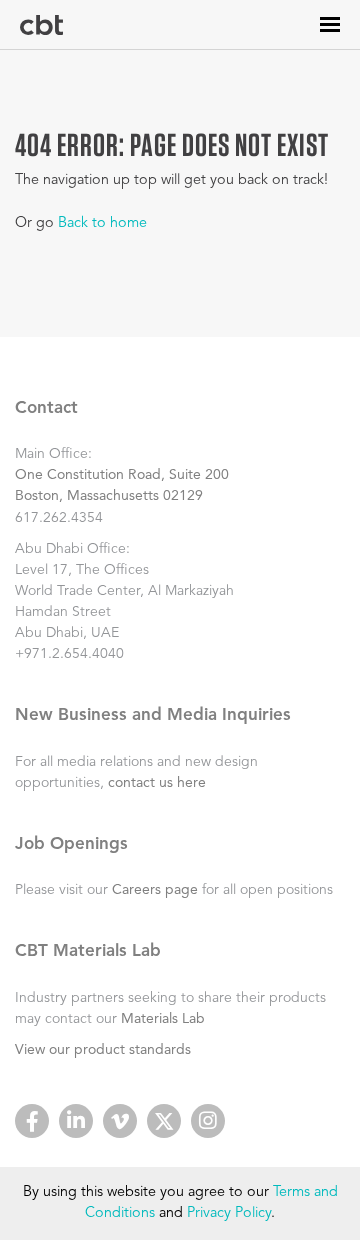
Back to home (102, 223)
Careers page (155, 890)
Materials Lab (163, 1019)
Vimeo (120, 1121)
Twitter (164, 1121)
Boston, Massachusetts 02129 (109, 496)
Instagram (208, 1121)
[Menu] (330, 24)
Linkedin (76, 1121)
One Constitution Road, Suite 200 (122, 475)
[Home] (41, 25)
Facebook (32, 1121)
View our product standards (103, 1050)
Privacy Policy (229, 1213)
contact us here (157, 783)
